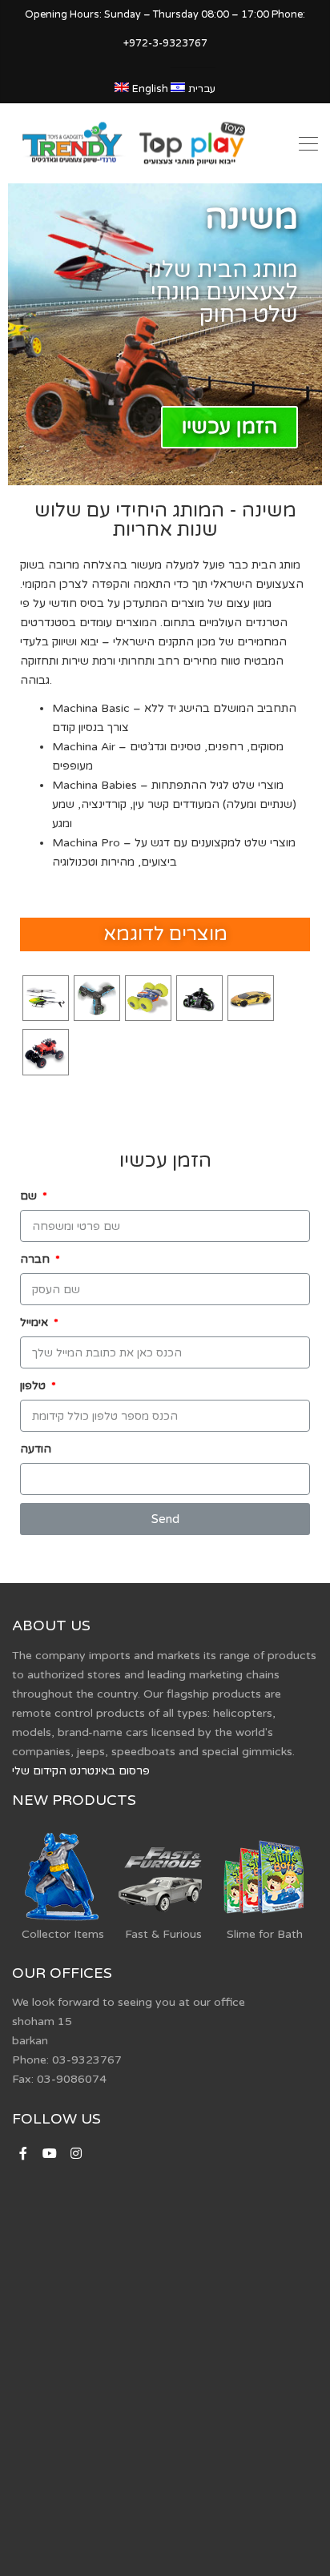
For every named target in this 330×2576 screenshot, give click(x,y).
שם (30, 1196)
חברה (36, 1259)
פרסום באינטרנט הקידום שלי (81, 1771)
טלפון (34, 1386)
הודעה (36, 1449)
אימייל (36, 1322)
